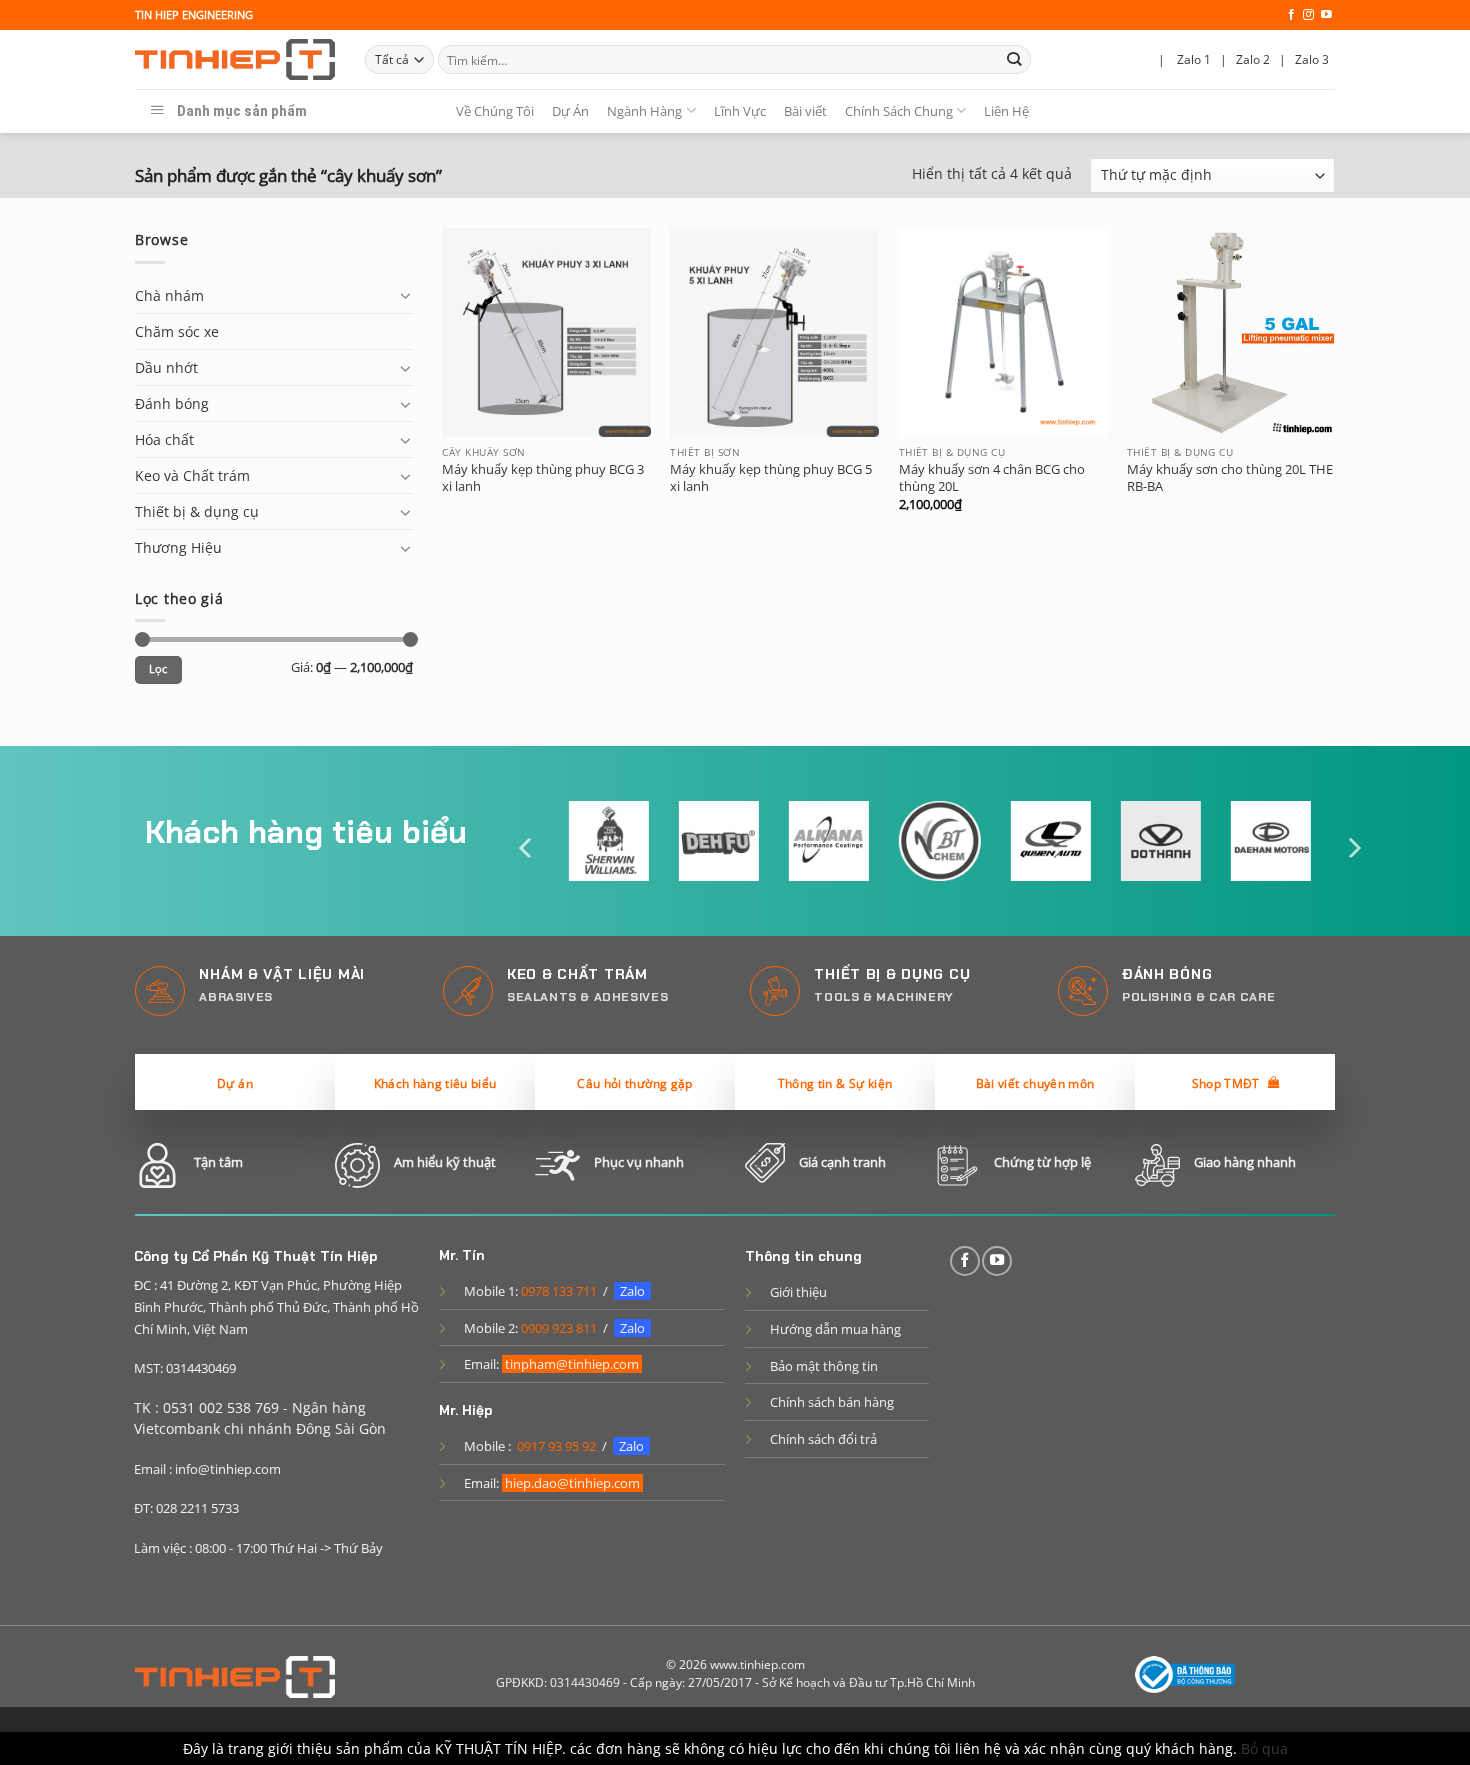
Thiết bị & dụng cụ (197, 511)
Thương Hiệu (178, 547)
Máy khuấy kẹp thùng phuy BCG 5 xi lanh (771, 478)
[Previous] (527, 847)
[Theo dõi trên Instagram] (1308, 15)
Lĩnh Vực (740, 111)
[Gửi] (1014, 59)
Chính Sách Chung (899, 111)
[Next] (1353, 847)
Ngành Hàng (644, 111)
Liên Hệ (1006, 111)
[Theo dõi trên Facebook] (1291, 15)
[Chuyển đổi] (406, 295)
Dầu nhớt (166, 367)
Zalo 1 (1194, 59)
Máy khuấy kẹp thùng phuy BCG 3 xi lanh (543, 478)
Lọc (158, 669)
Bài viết (805, 111)
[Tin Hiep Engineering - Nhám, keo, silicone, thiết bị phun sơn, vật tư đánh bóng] (235, 60)
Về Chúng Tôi (495, 111)
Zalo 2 (1253, 59)
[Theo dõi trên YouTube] (1326, 15)
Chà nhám (169, 295)
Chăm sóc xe (177, 331)
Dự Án (570, 111)
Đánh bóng (172, 403)
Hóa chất (164, 439)
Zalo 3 (1312, 59)
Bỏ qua (1264, 1748)
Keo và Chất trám (192, 475)
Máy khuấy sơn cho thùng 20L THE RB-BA (1230, 478)
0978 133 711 (559, 1291)
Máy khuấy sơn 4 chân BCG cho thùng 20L (992, 478)
